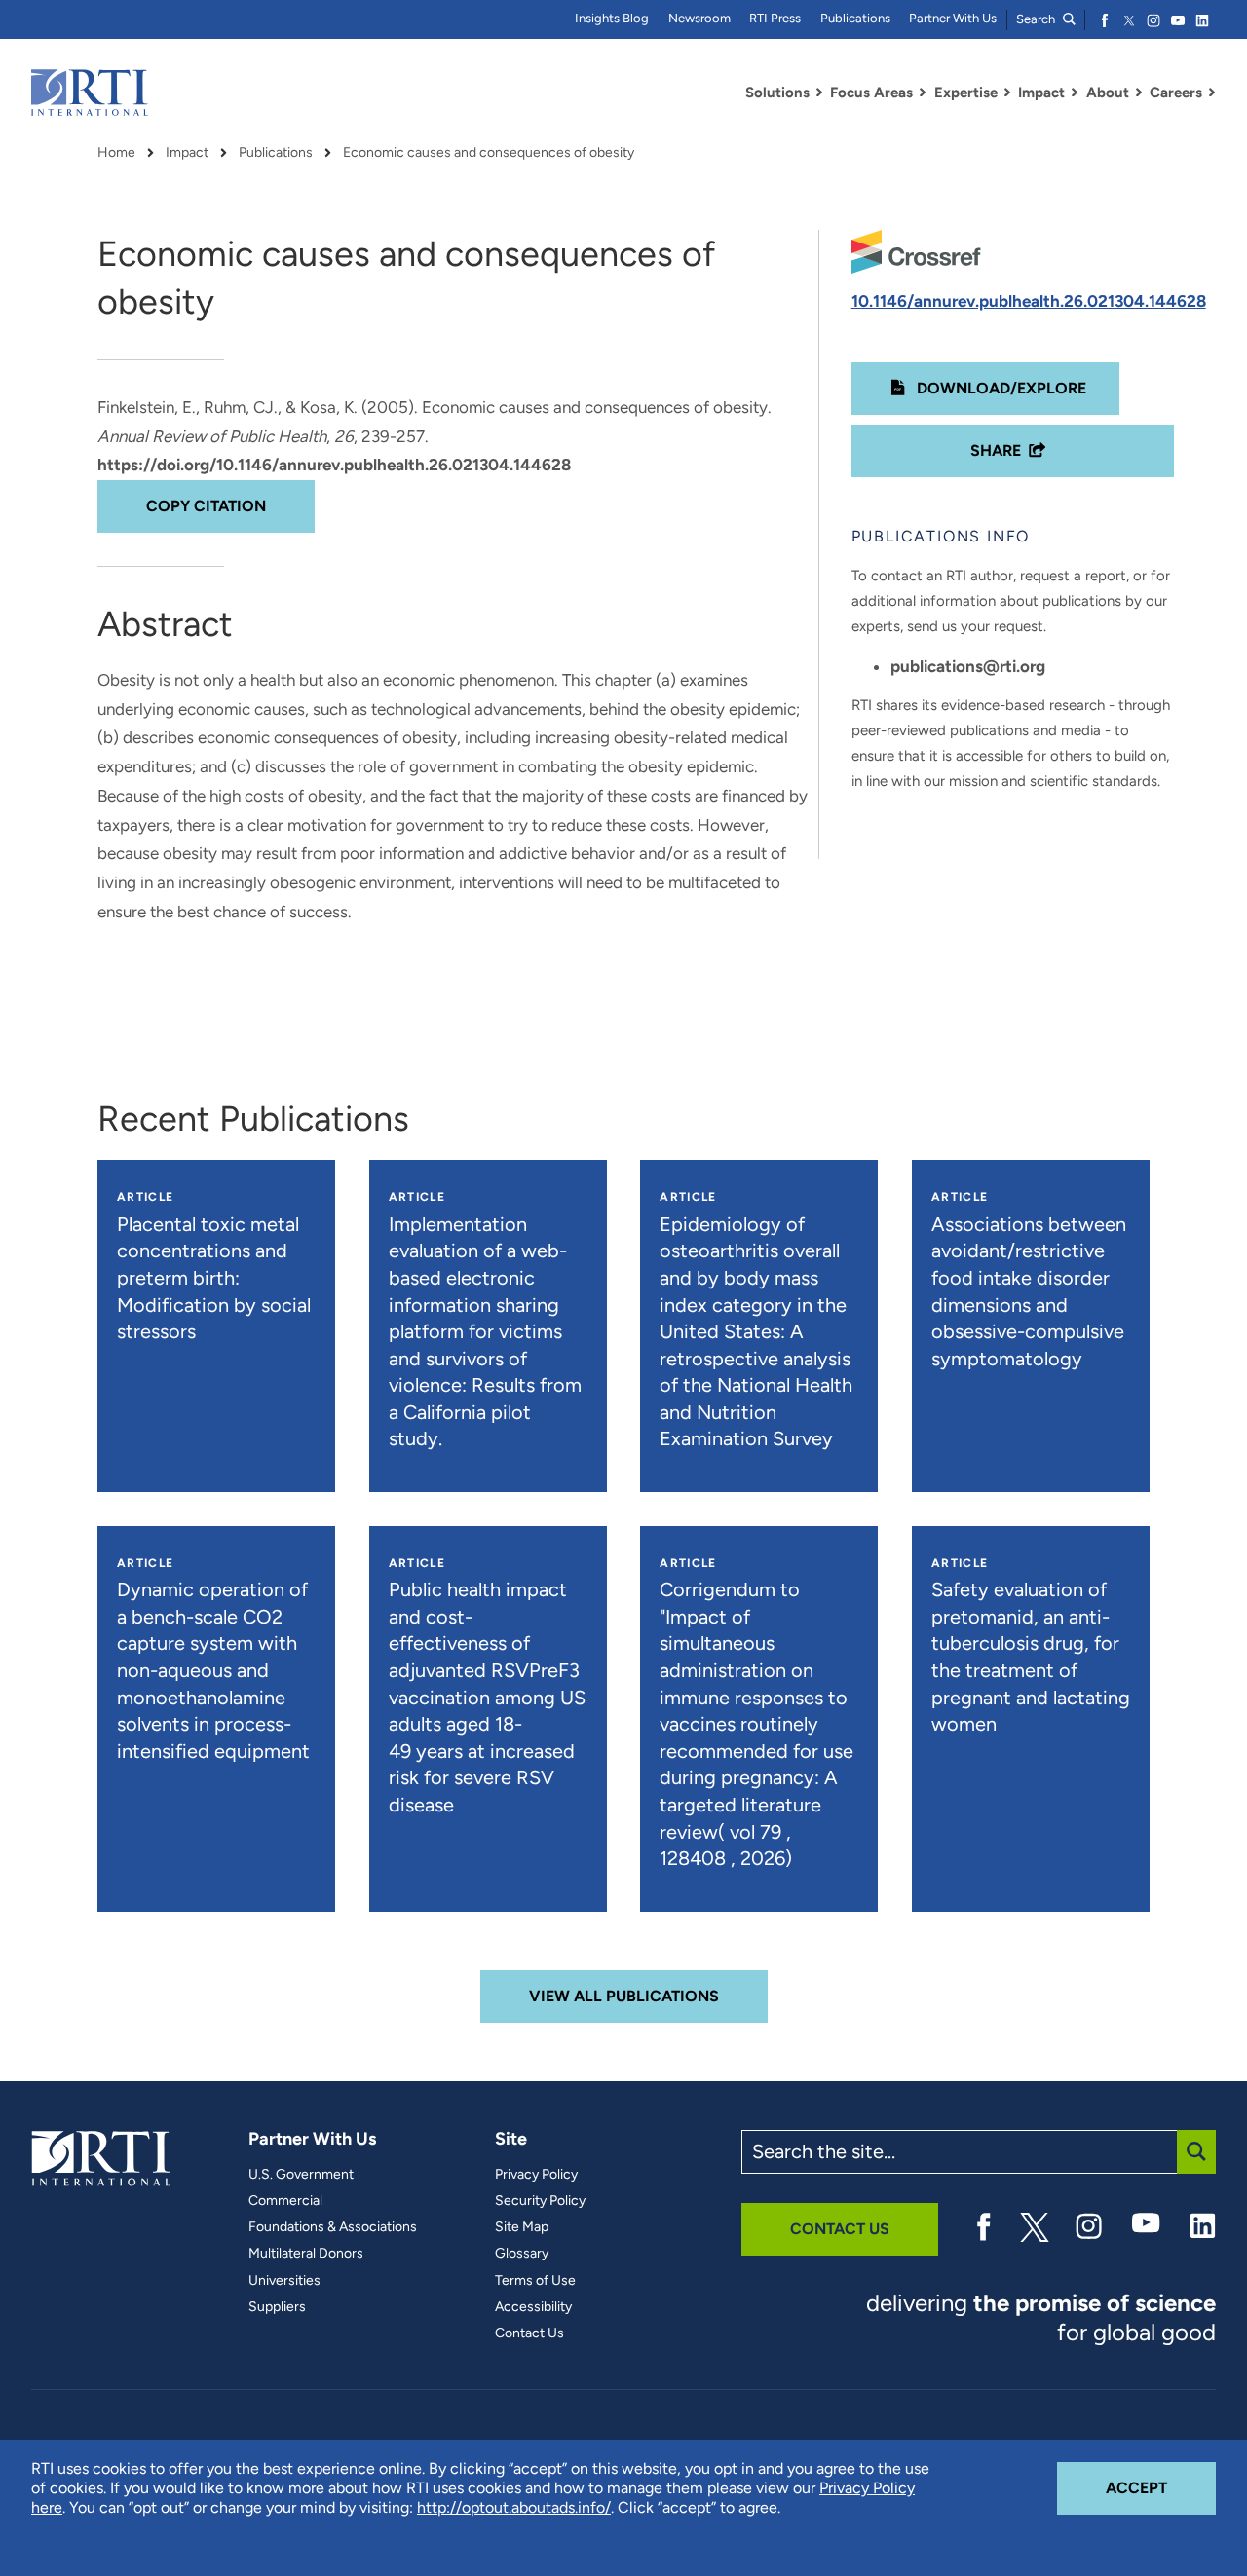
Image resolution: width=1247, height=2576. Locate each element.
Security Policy (540, 2201)
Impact (187, 153)
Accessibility (533, 2307)
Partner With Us (953, 18)
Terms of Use (535, 2281)
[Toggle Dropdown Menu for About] (1139, 93)
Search (1037, 19)
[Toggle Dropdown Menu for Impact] (1075, 93)
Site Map (522, 2227)
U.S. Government (301, 2175)
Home (116, 153)
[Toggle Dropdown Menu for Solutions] (819, 93)
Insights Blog (612, 18)
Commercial (285, 2201)
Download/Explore (1000, 388)
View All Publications (624, 1996)
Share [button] (996, 450)
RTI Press (775, 18)
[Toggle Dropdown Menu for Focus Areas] (923, 93)
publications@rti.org (968, 666)
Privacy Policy (536, 2175)
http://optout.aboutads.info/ (514, 2507)
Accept (1161, 2487)
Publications (855, 18)
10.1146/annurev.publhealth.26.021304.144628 (1029, 301)
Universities (284, 2281)
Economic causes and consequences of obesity (489, 153)
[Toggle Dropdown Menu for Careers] (1212, 93)
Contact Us (529, 2333)
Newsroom (699, 18)
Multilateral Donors (306, 2254)
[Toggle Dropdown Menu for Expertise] (1007, 93)
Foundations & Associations (333, 2227)
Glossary (522, 2254)
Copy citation (206, 506)
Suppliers (277, 2307)
